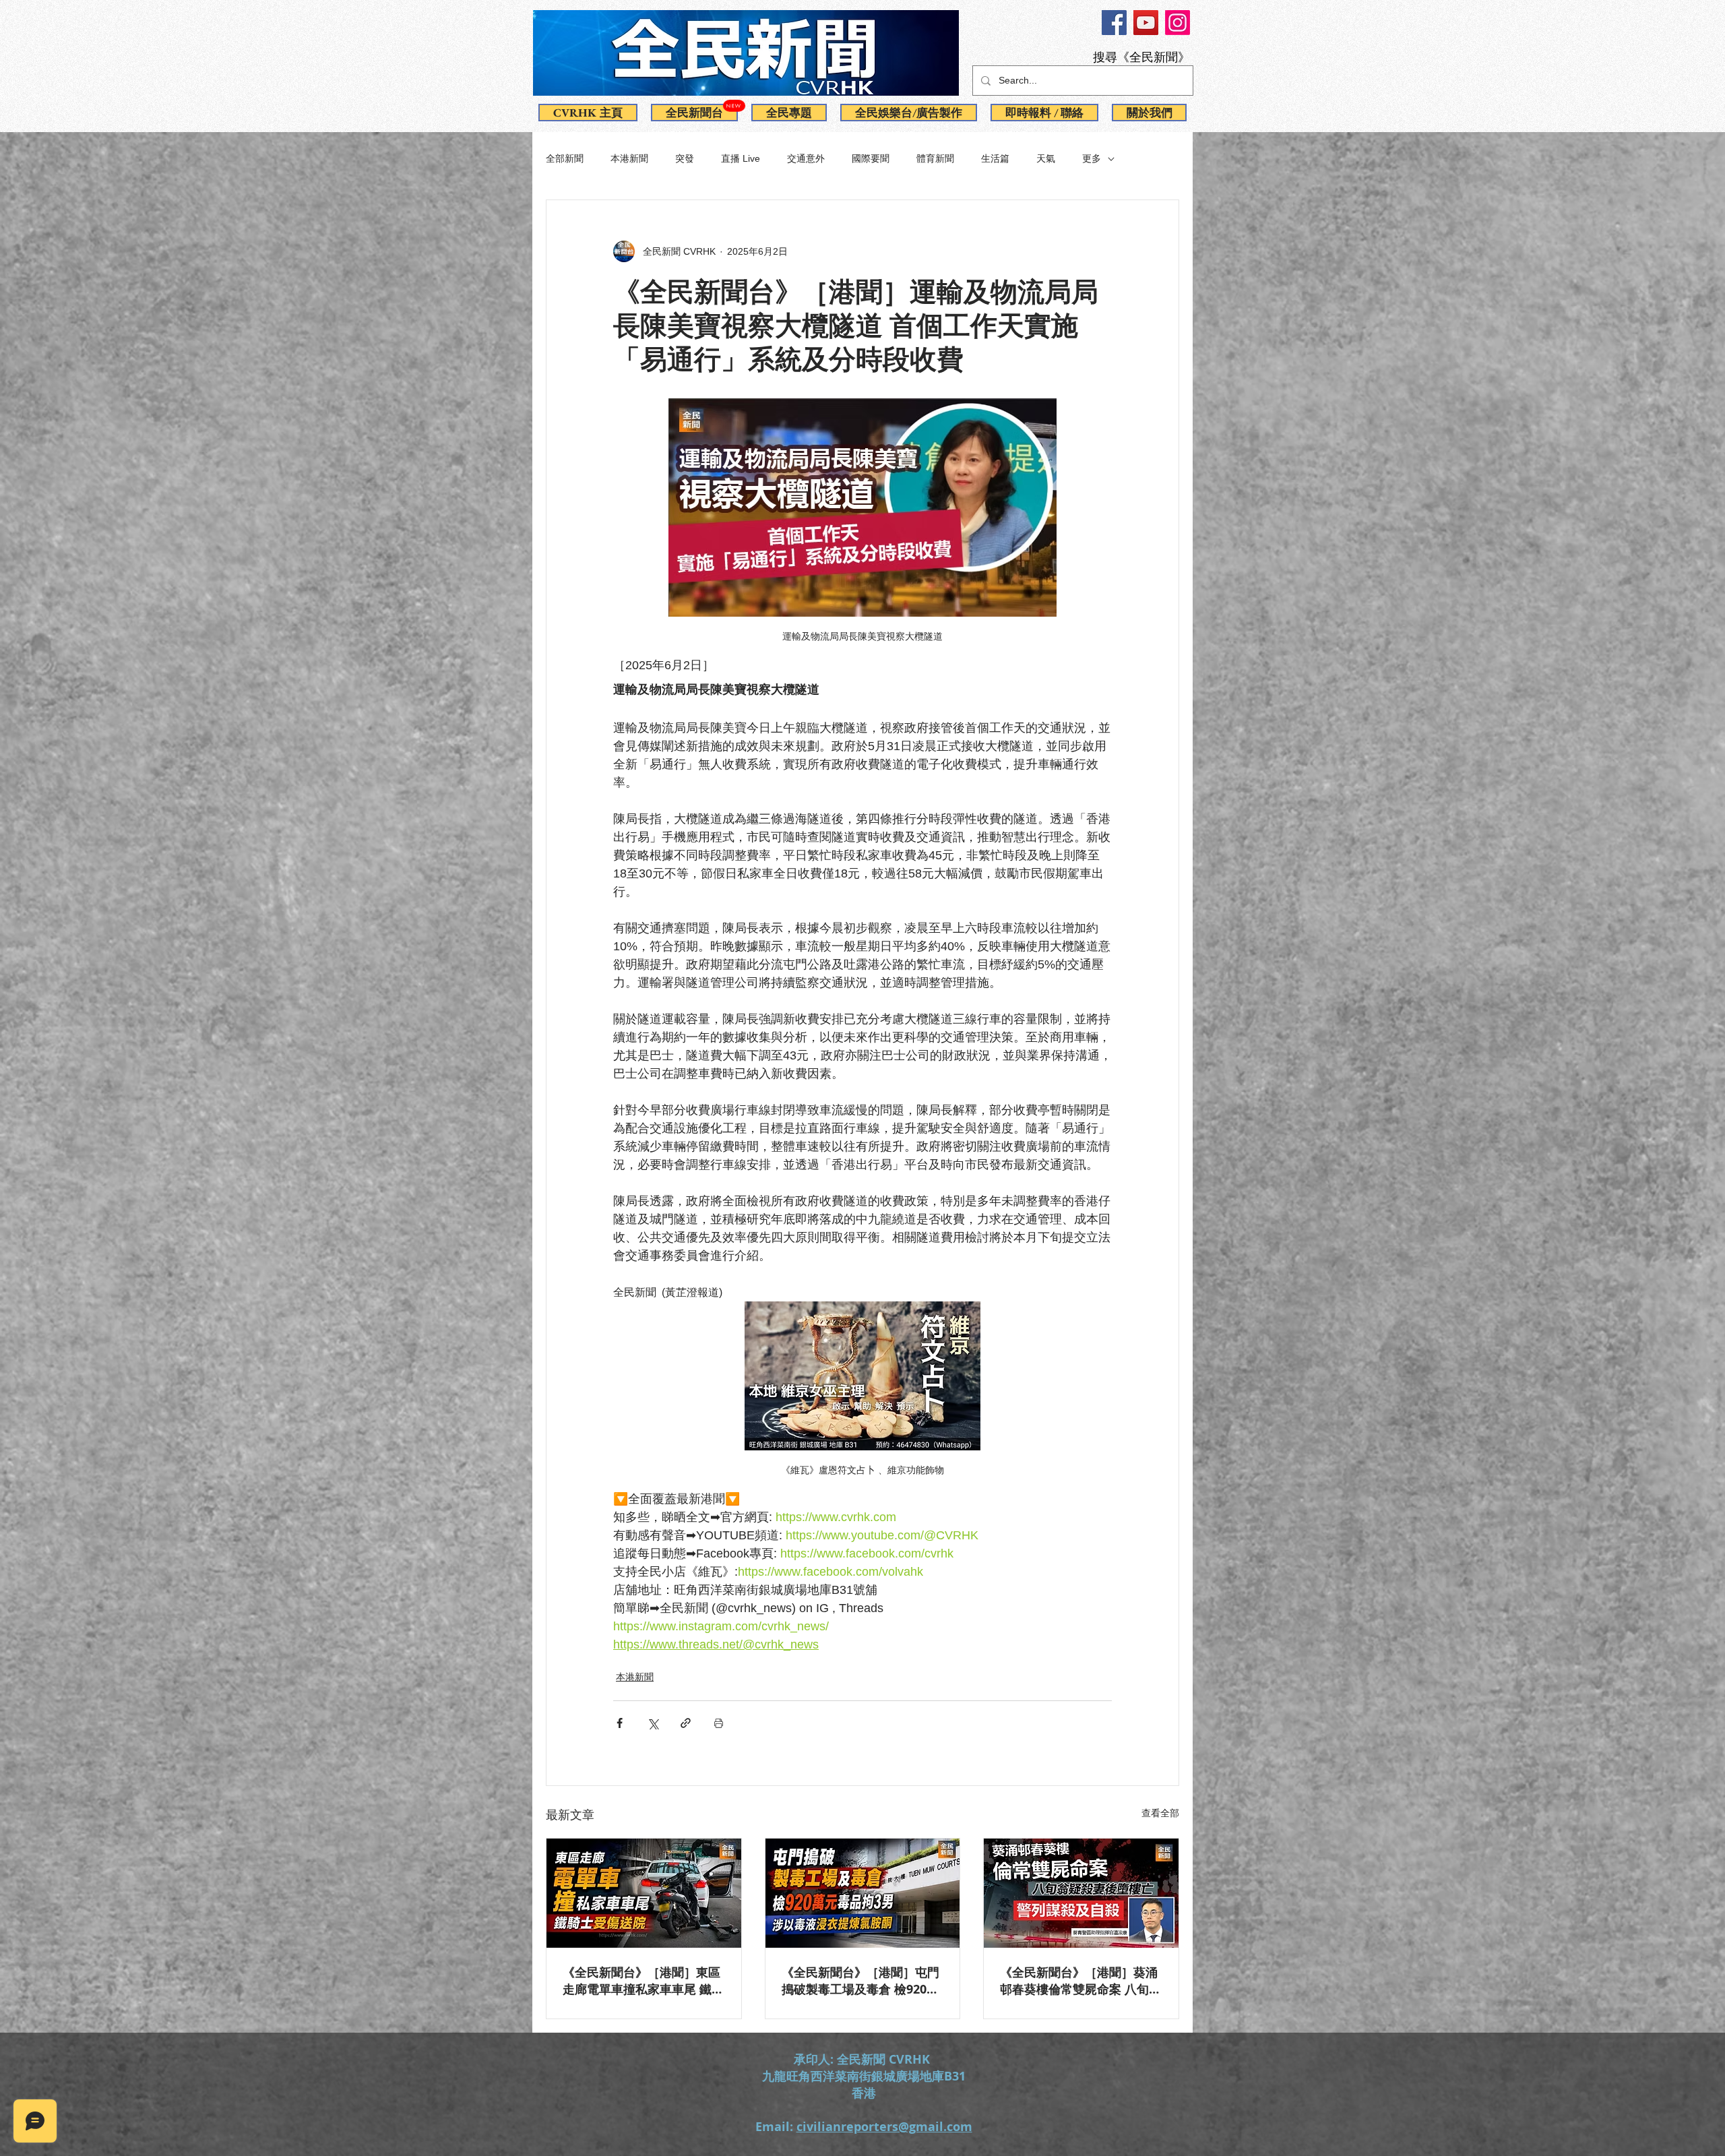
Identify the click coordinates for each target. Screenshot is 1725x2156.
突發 (685, 158)
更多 (1092, 158)
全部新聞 (565, 158)
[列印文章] (719, 1723)
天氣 (1046, 158)
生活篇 (995, 158)
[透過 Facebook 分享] (620, 1723)
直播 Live (741, 158)
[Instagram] (1178, 23)
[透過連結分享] (686, 1723)
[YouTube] (1146, 23)
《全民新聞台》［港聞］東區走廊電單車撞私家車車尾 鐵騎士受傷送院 (643, 1981)
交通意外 (806, 158)
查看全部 (1160, 1813)
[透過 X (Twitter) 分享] (653, 1723)
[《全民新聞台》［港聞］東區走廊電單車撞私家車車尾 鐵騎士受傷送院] (644, 1893)
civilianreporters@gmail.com (884, 2127)
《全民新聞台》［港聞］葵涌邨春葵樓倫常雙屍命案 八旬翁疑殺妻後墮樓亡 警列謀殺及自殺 (1080, 1981)
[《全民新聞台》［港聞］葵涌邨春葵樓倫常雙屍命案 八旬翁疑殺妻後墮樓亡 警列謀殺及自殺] (1081, 1893)
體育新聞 (935, 158)
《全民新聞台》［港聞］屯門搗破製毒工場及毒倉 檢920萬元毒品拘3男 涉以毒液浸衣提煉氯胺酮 (860, 1981)
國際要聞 (871, 158)
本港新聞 (629, 158)
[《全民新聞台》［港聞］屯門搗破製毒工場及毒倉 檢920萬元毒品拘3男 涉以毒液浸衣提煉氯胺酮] (863, 1893)
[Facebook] (1114, 23)
